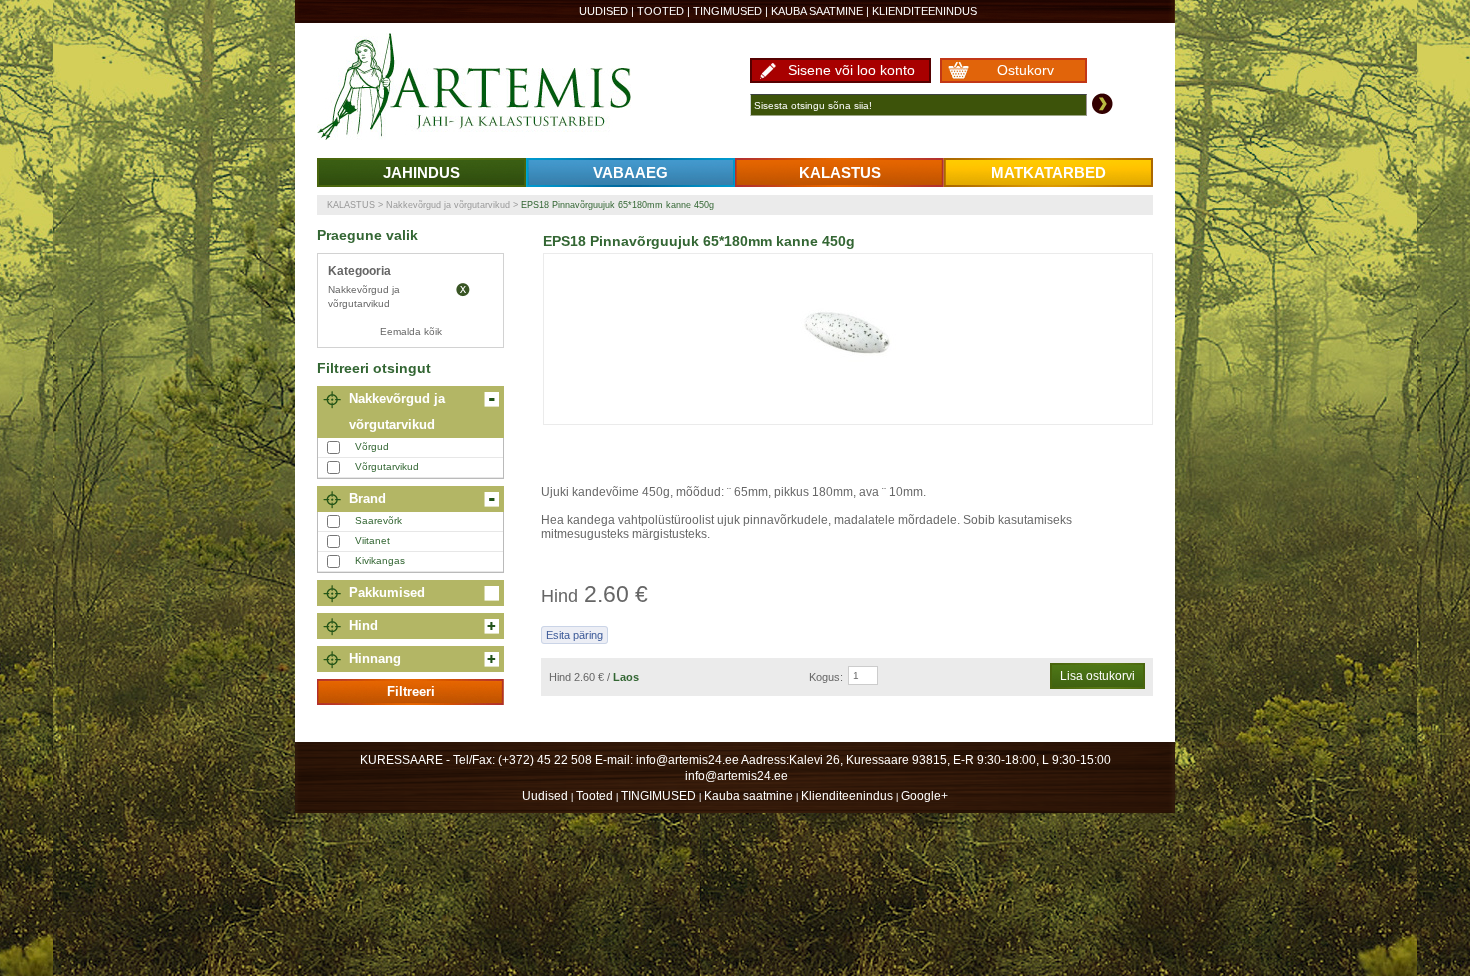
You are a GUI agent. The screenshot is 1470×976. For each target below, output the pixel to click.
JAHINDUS (421, 172)
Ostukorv (1025, 70)
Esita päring (574, 635)
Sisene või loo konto (851, 70)
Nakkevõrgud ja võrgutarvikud (448, 205)
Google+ (924, 796)
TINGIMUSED (727, 11)
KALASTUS (840, 172)
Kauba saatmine (817, 11)
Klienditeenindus (924, 11)
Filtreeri (411, 691)
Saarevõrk (378, 520)
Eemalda (463, 290)
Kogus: (826, 677)
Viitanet (372, 540)
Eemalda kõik (411, 331)
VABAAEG (630, 172)
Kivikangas (380, 560)
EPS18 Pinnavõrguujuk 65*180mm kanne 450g (617, 205)
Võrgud (372, 446)
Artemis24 (497, 88)
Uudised (603, 11)
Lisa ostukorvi (1097, 676)
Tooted (660, 11)
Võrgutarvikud (387, 466)
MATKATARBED (1048, 172)
